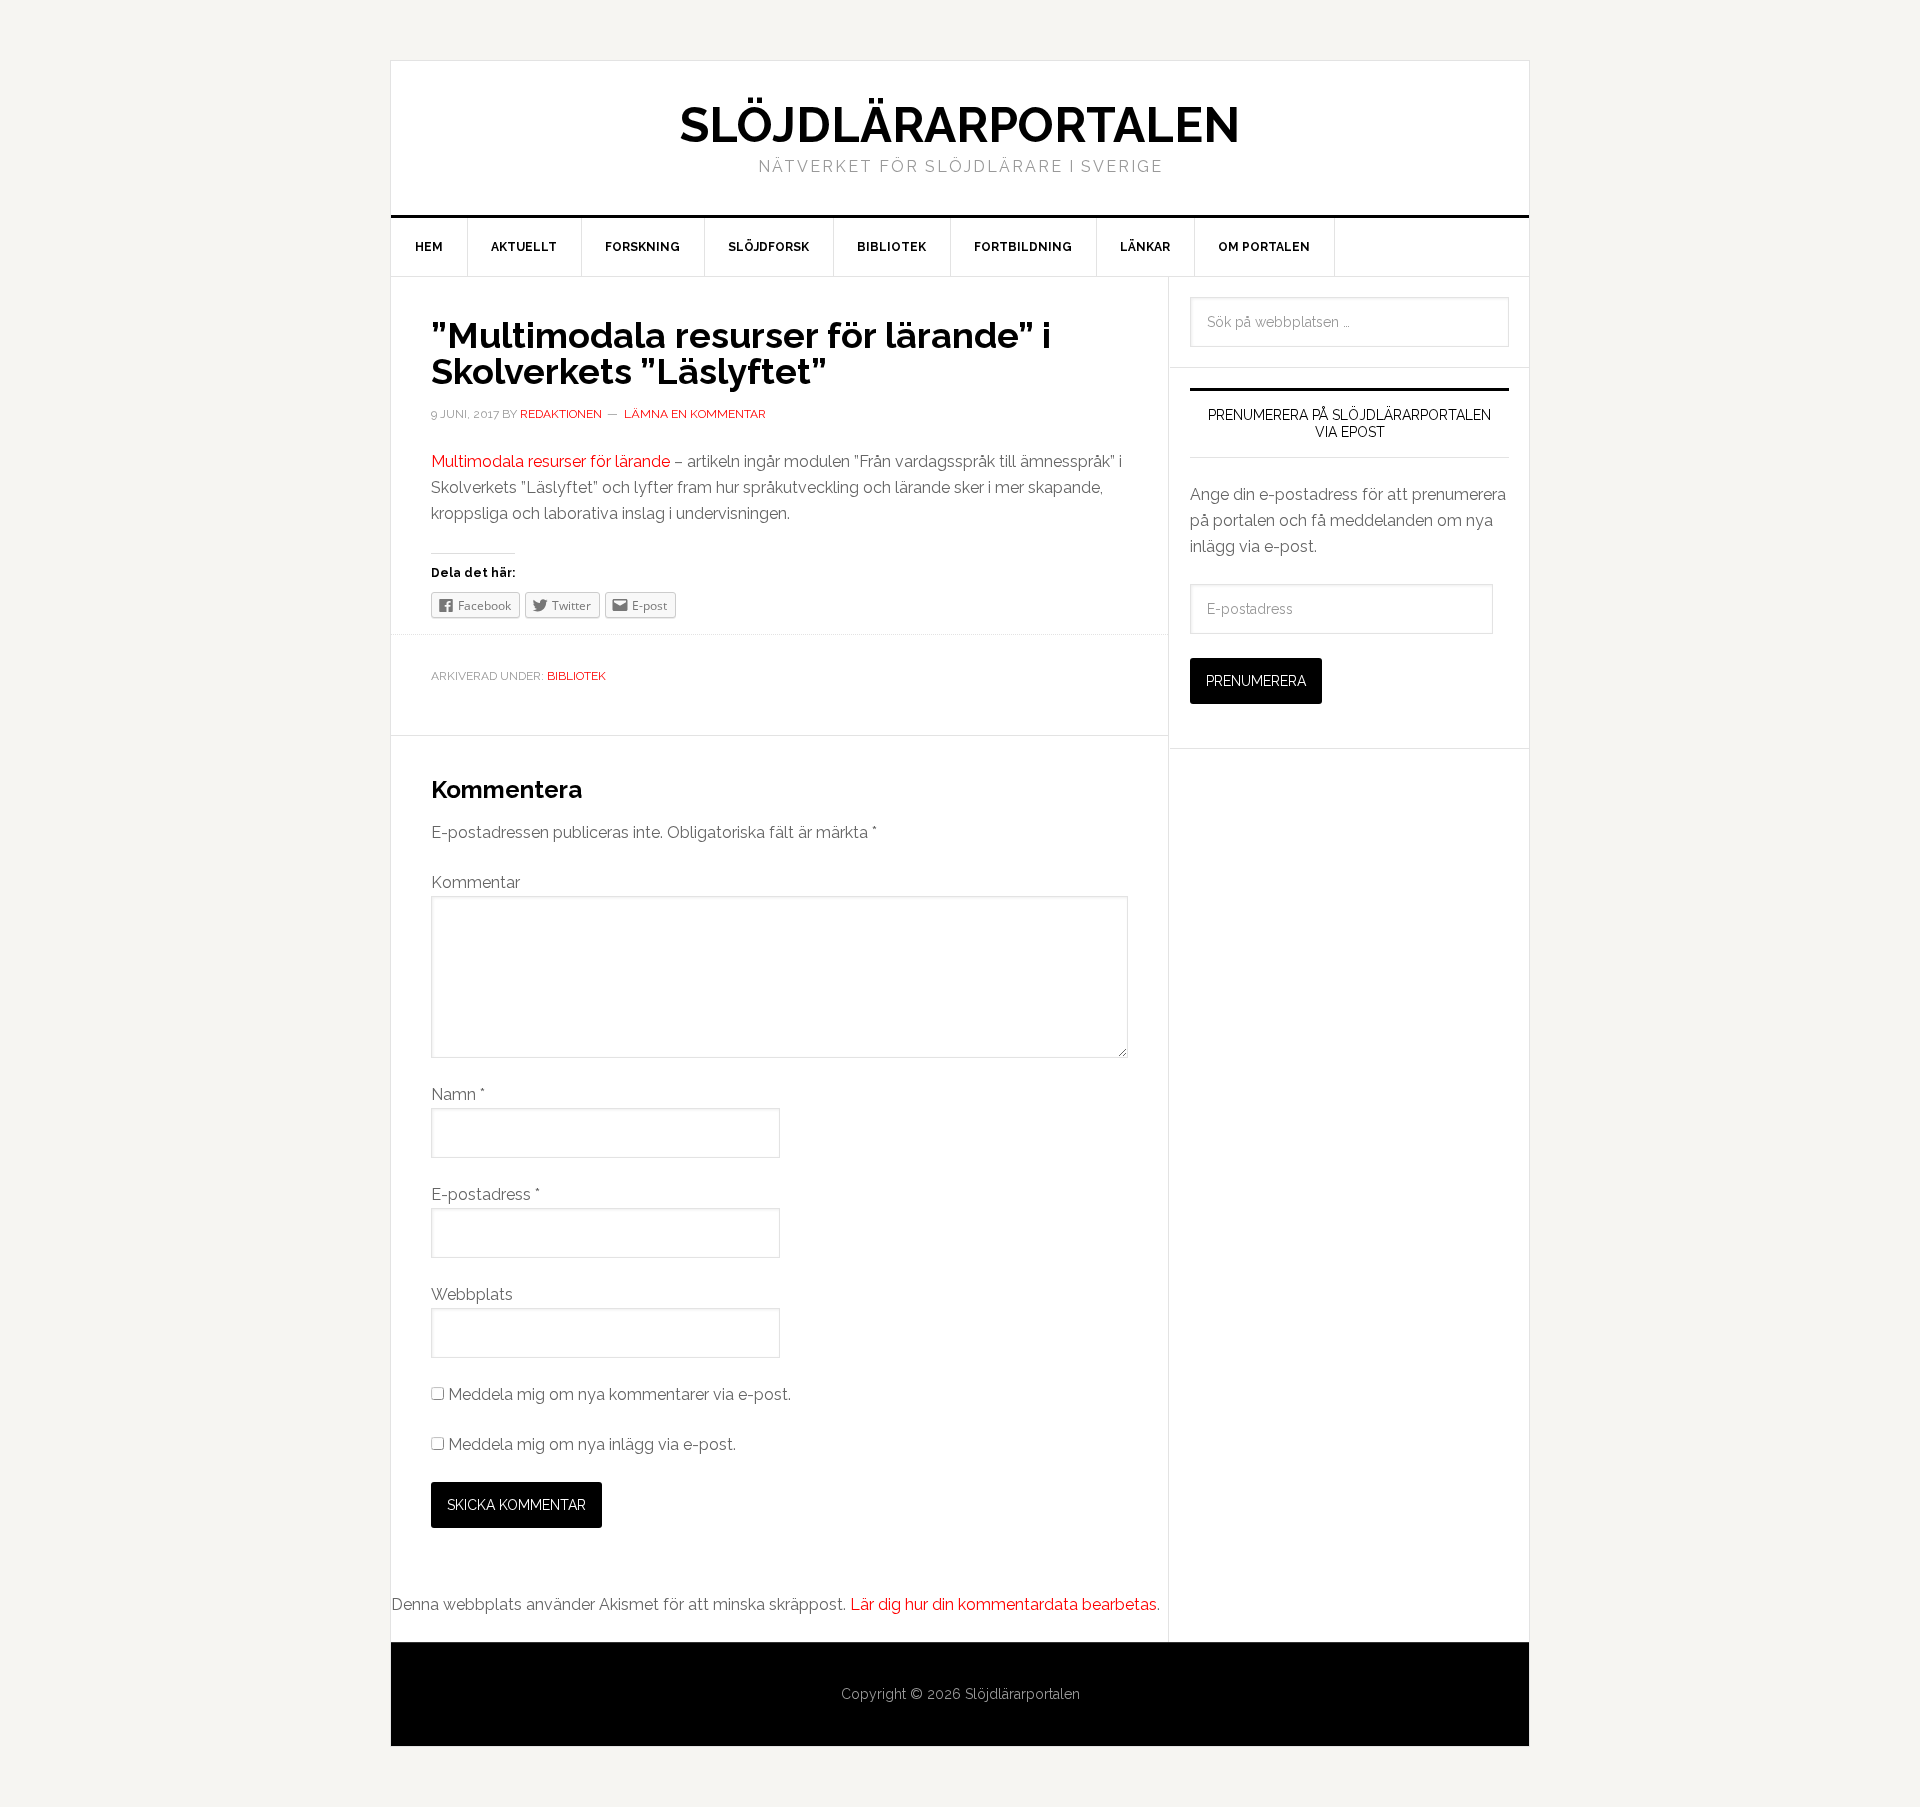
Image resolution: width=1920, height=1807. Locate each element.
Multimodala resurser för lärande (550, 461)
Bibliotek (576, 676)
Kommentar (475, 882)
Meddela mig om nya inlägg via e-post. (592, 1444)
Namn (458, 1094)
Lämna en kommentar (695, 414)
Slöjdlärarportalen (960, 125)
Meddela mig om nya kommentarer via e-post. (619, 1394)
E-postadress (485, 1194)
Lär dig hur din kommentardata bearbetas (1003, 1604)
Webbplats (472, 1294)
